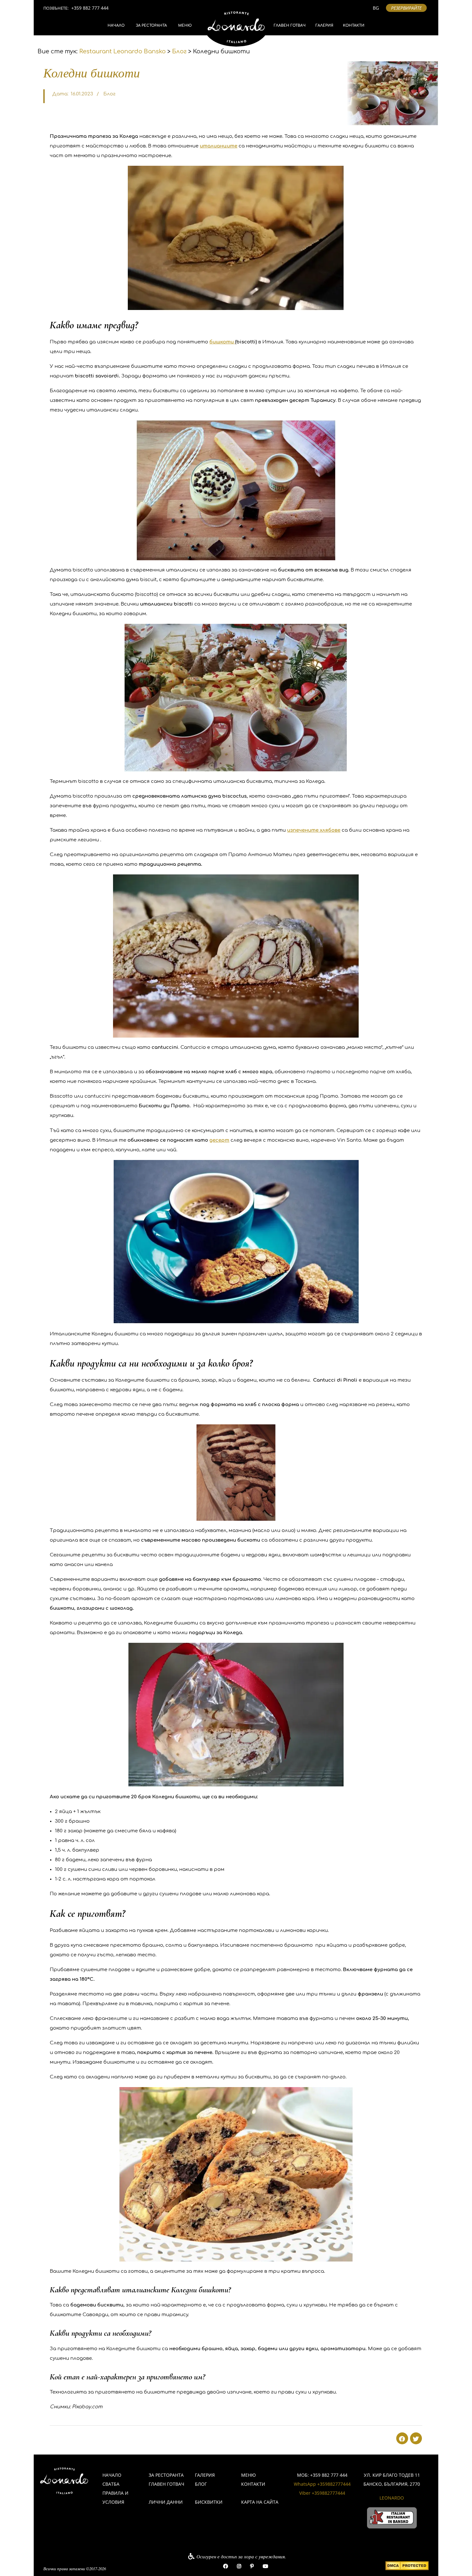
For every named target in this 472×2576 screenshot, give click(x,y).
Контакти (354, 26)
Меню (185, 26)
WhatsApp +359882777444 (322, 2484)
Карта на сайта (260, 2502)
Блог (109, 94)
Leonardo (392, 2498)
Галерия (324, 26)
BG (376, 8)
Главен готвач (290, 26)
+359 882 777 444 (90, 8)
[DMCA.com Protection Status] (407, 2566)
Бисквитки (209, 2502)
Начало (116, 26)
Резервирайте (406, 8)
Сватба (111, 2484)
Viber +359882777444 (322, 2493)
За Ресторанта (151, 26)
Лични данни (166, 2502)
